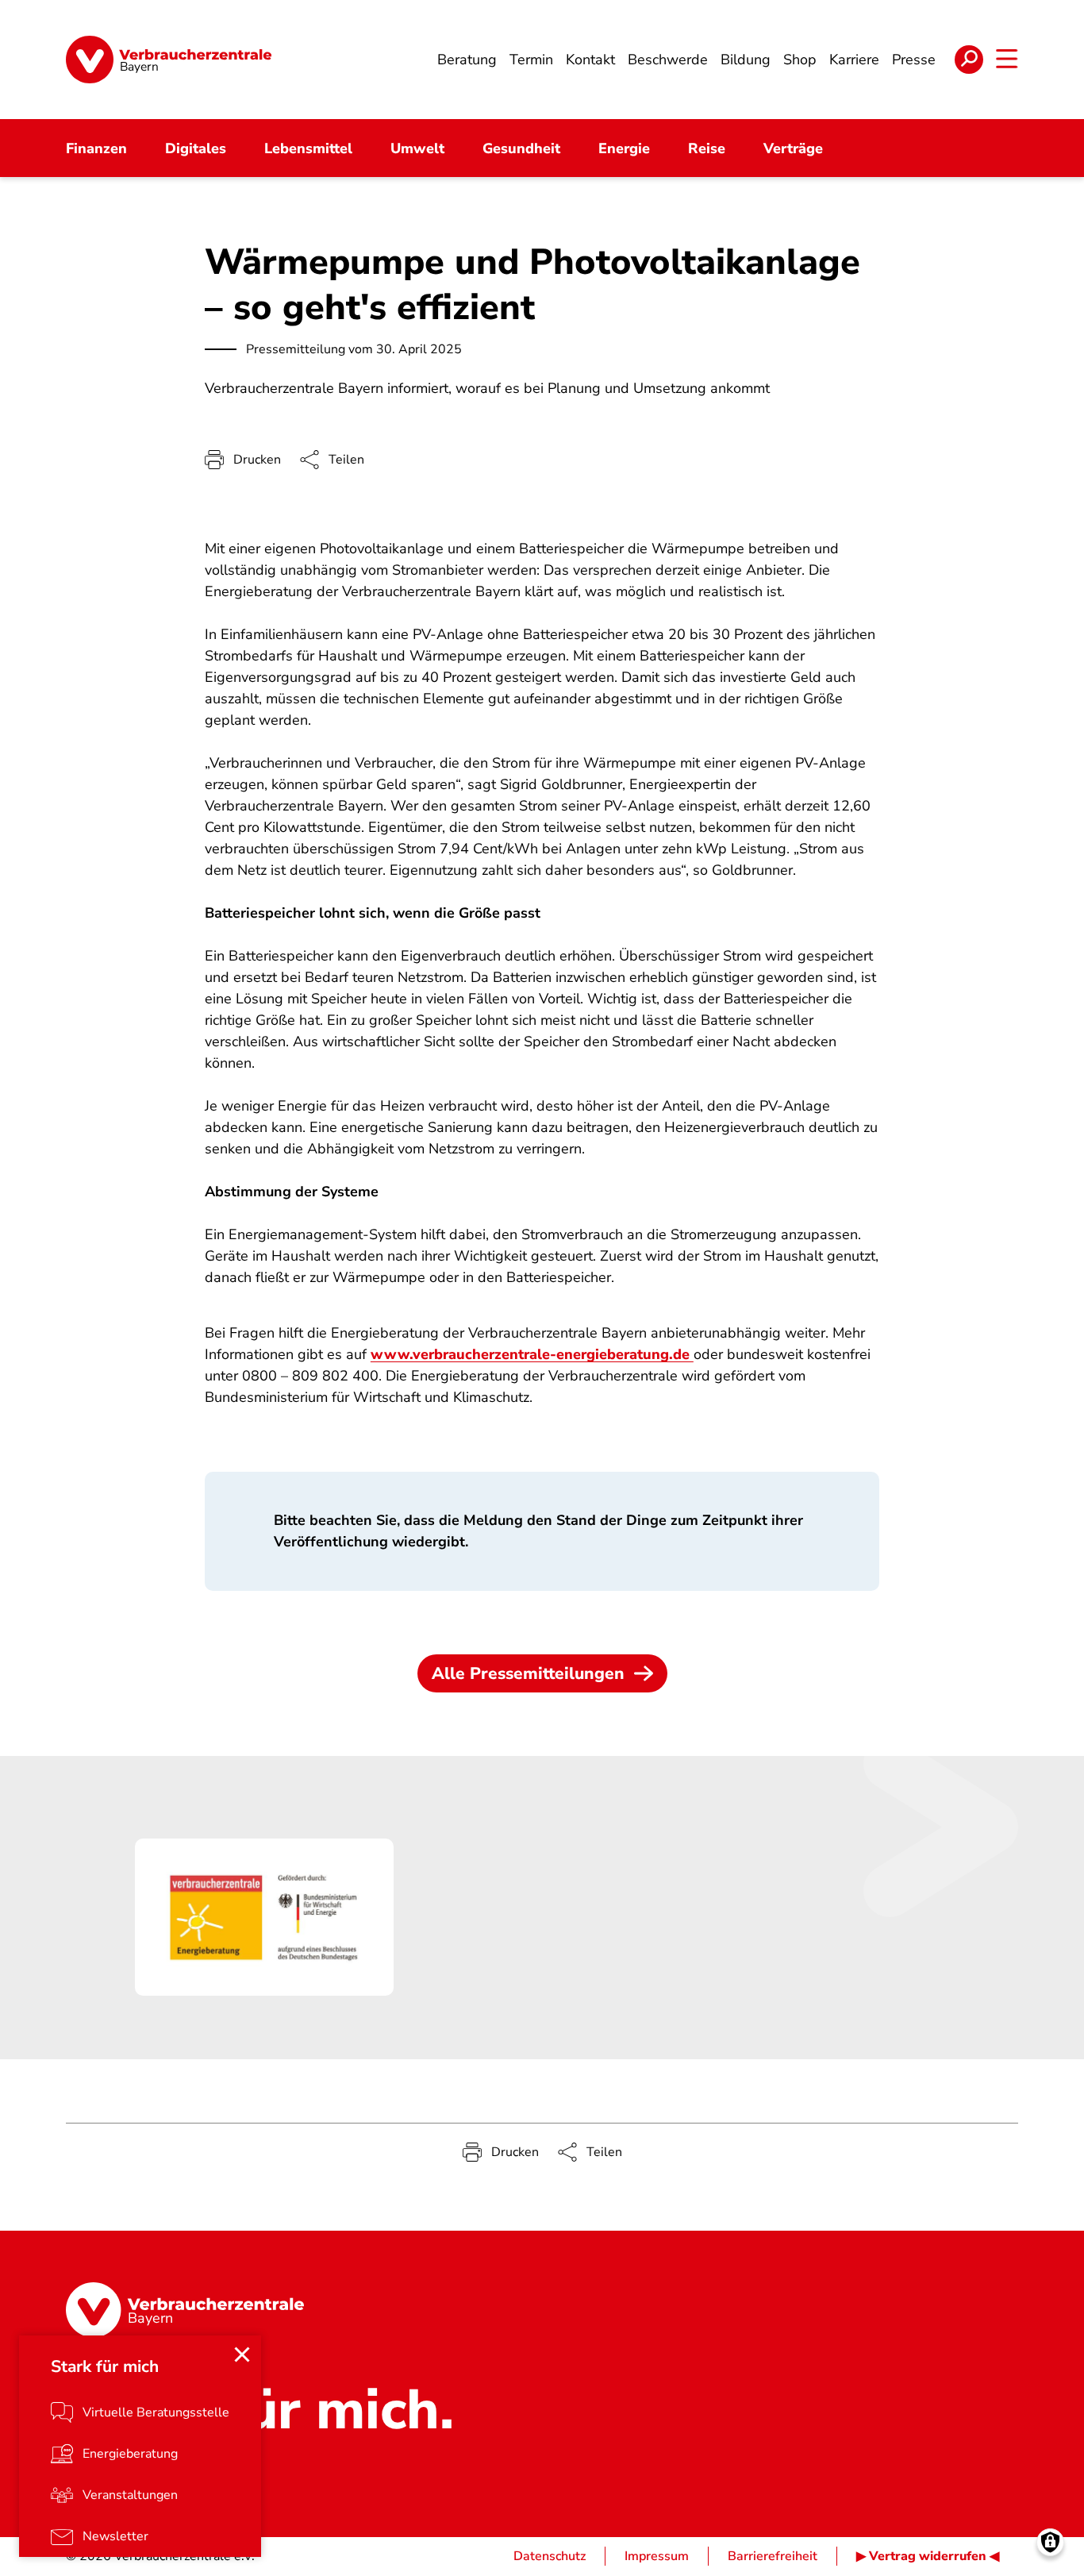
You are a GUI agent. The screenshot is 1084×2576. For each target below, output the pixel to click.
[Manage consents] (1050, 2542)
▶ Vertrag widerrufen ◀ (928, 2556)
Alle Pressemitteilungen (528, 1673)
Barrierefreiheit (773, 2556)
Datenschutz (550, 2556)
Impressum (657, 2556)
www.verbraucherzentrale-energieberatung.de (532, 1354)
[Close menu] (242, 2355)
